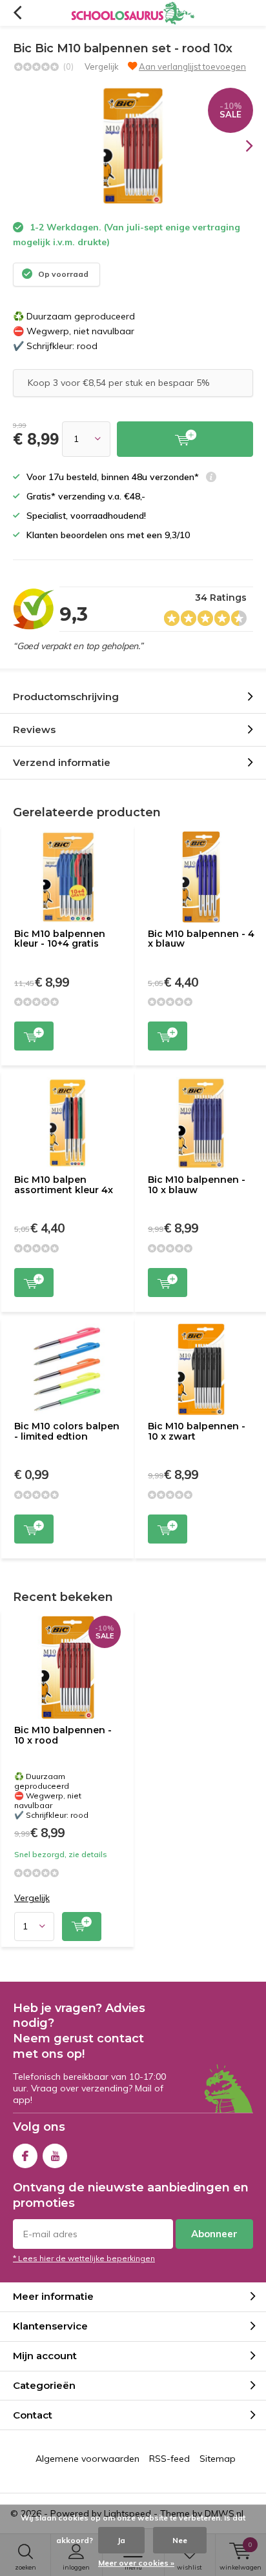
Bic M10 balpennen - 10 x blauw (197, 1185)
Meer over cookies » (136, 2563)
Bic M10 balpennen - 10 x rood (63, 1735)
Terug (17, 13)
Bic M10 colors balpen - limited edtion (67, 1431)
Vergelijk (102, 66)
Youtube (55, 2156)
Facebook (25, 2156)
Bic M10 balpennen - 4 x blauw (201, 939)
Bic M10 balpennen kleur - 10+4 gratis (60, 939)
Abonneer (214, 2234)
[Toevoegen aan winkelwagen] (185, 439)
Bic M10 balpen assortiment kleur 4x (64, 1185)
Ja (121, 2540)
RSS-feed (169, 2459)
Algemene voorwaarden (87, 2459)
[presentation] (240, 146)
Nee (180, 2540)
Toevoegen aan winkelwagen (34, 1036)
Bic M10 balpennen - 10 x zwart (197, 1431)
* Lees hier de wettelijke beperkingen (84, 2258)
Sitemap (218, 2459)
